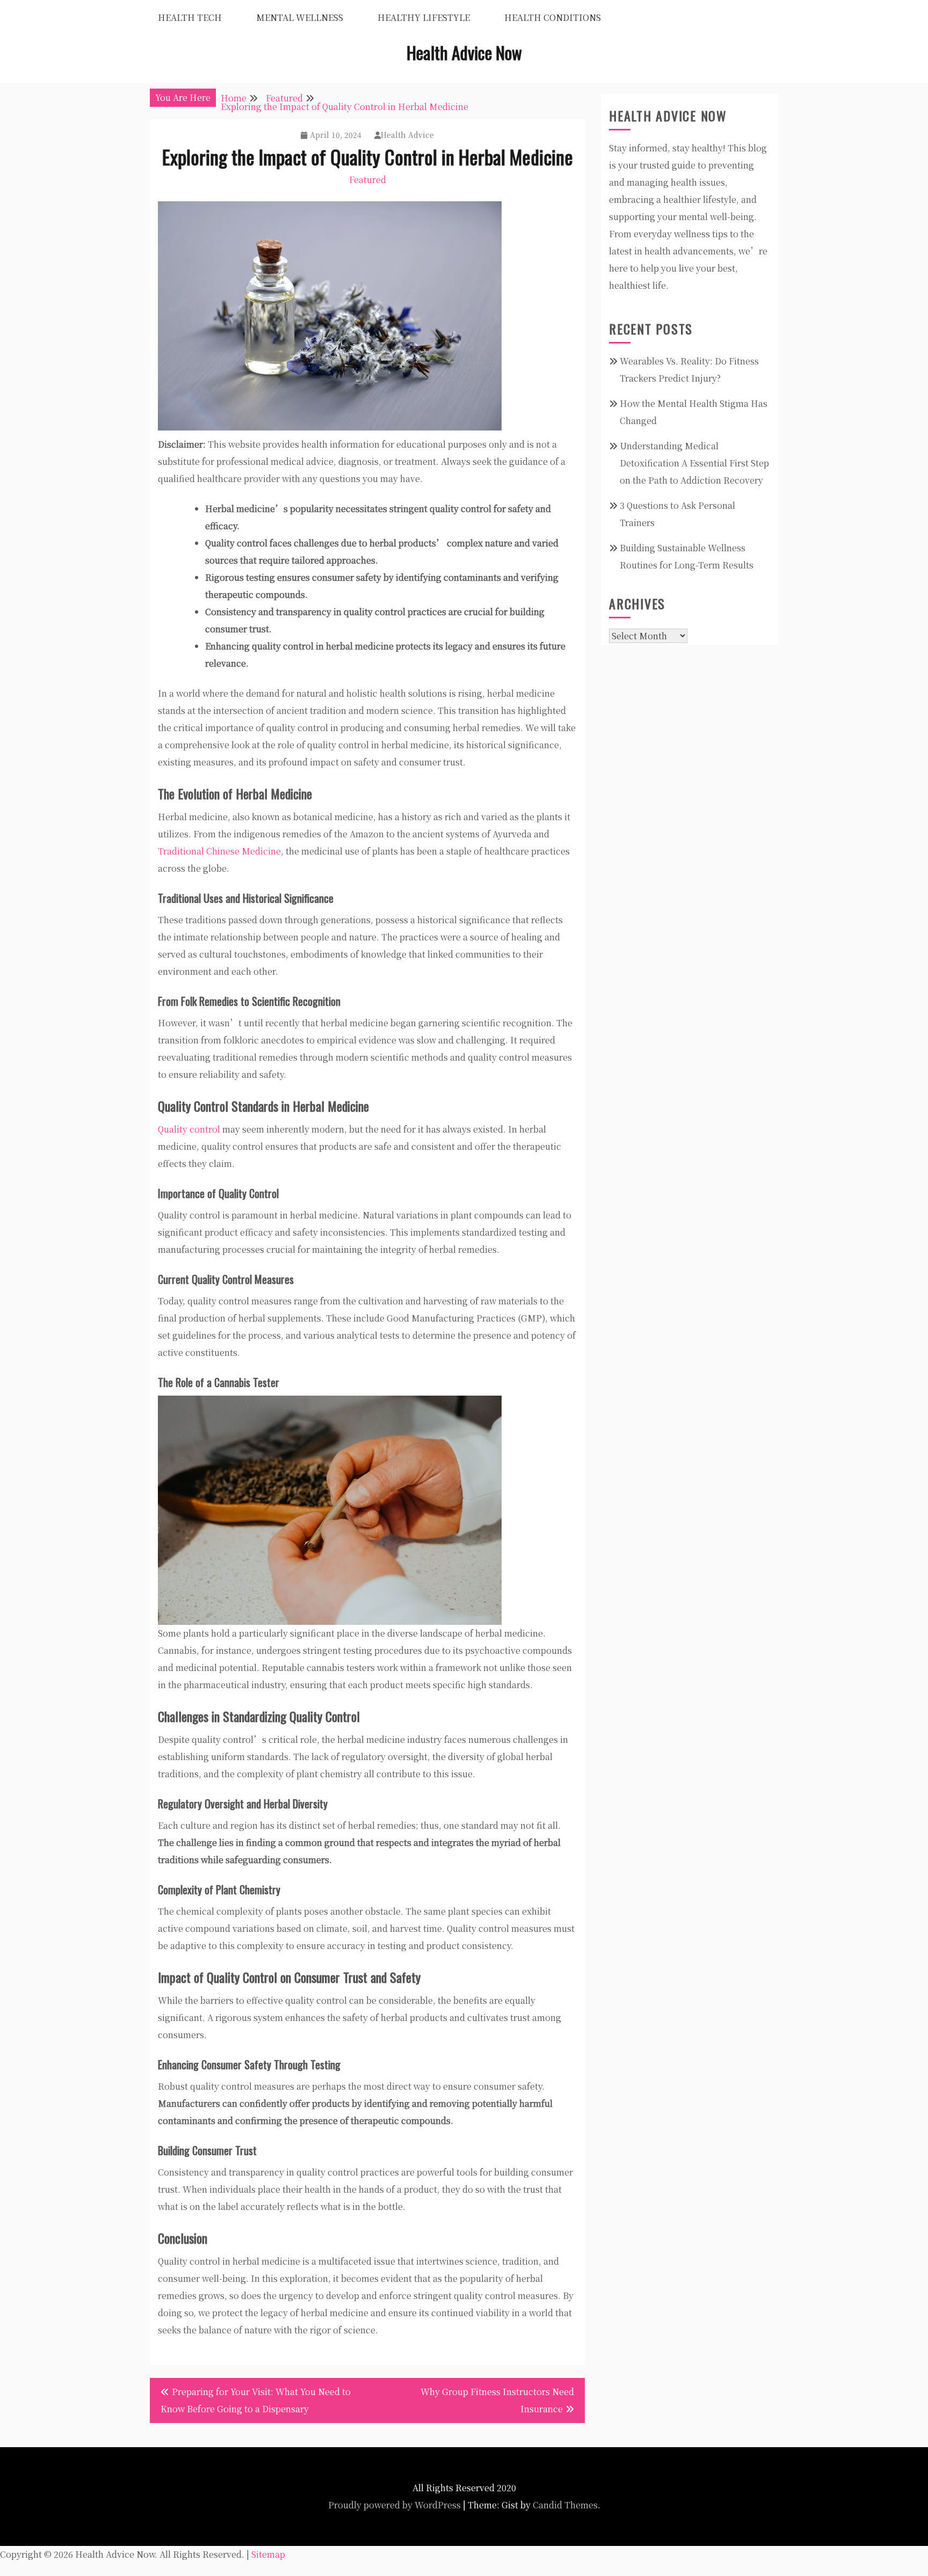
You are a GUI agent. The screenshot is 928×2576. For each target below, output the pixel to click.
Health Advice (407, 135)
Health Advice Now (464, 52)
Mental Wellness (300, 17)
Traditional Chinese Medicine (219, 851)
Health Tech (190, 17)
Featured (368, 180)
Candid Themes (565, 2505)
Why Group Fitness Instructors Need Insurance (497, 2400)
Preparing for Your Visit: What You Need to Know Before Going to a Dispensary (256, 2400)
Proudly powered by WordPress (394, 2505)
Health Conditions (553, 17)
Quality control (189, 1129)
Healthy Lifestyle (424, 17)
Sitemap (268, 2554)
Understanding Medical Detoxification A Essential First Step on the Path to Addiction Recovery (694, 463)
